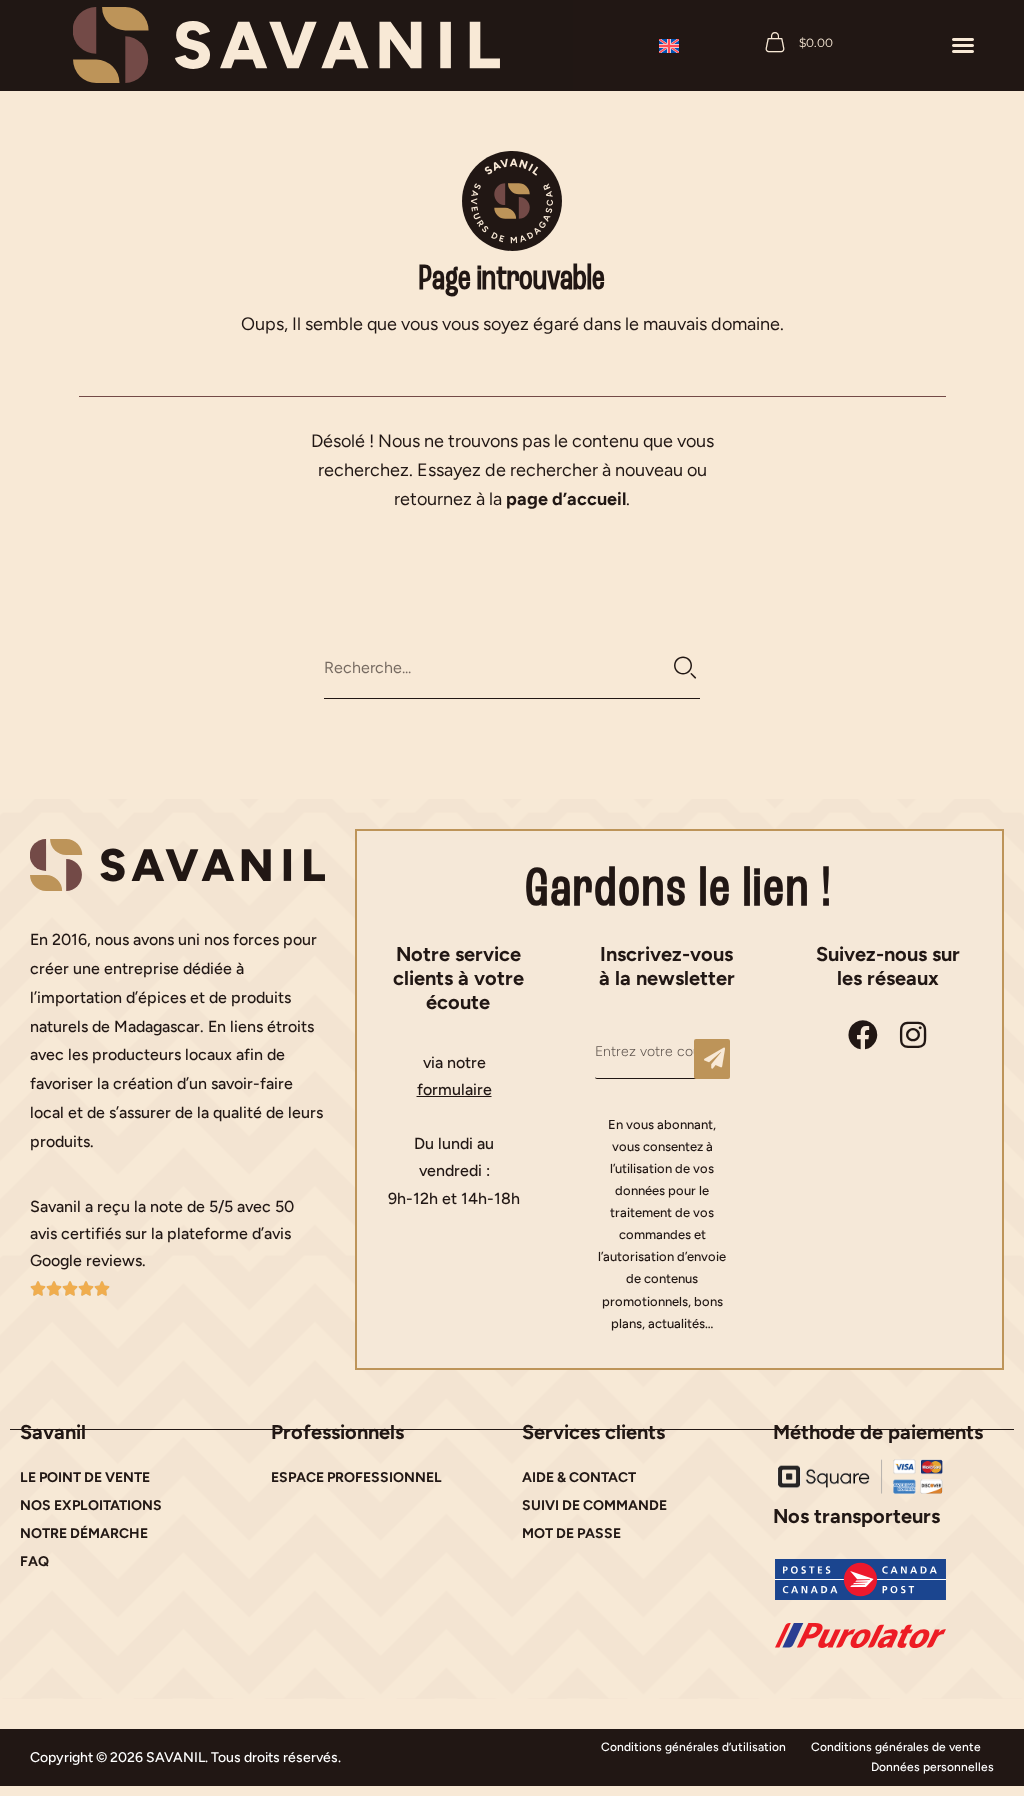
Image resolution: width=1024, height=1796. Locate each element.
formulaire (454, 1089)
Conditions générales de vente (896, 1747)
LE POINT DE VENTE (85, 1477)
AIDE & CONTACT (579, 1477)
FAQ (34, 1561)
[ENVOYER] (712, 1059)
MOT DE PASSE (571, 1533)
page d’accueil (566, 499)
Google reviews (86, 1260)
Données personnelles (932, 1767)
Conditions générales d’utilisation (693, 1747)
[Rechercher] (685, 668)
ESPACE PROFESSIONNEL (356, 1477)
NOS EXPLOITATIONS (91, 1505)
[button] (963, 45)
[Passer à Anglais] (669, 45)
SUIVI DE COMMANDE (594, 1505)
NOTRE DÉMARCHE (84, 1533)
